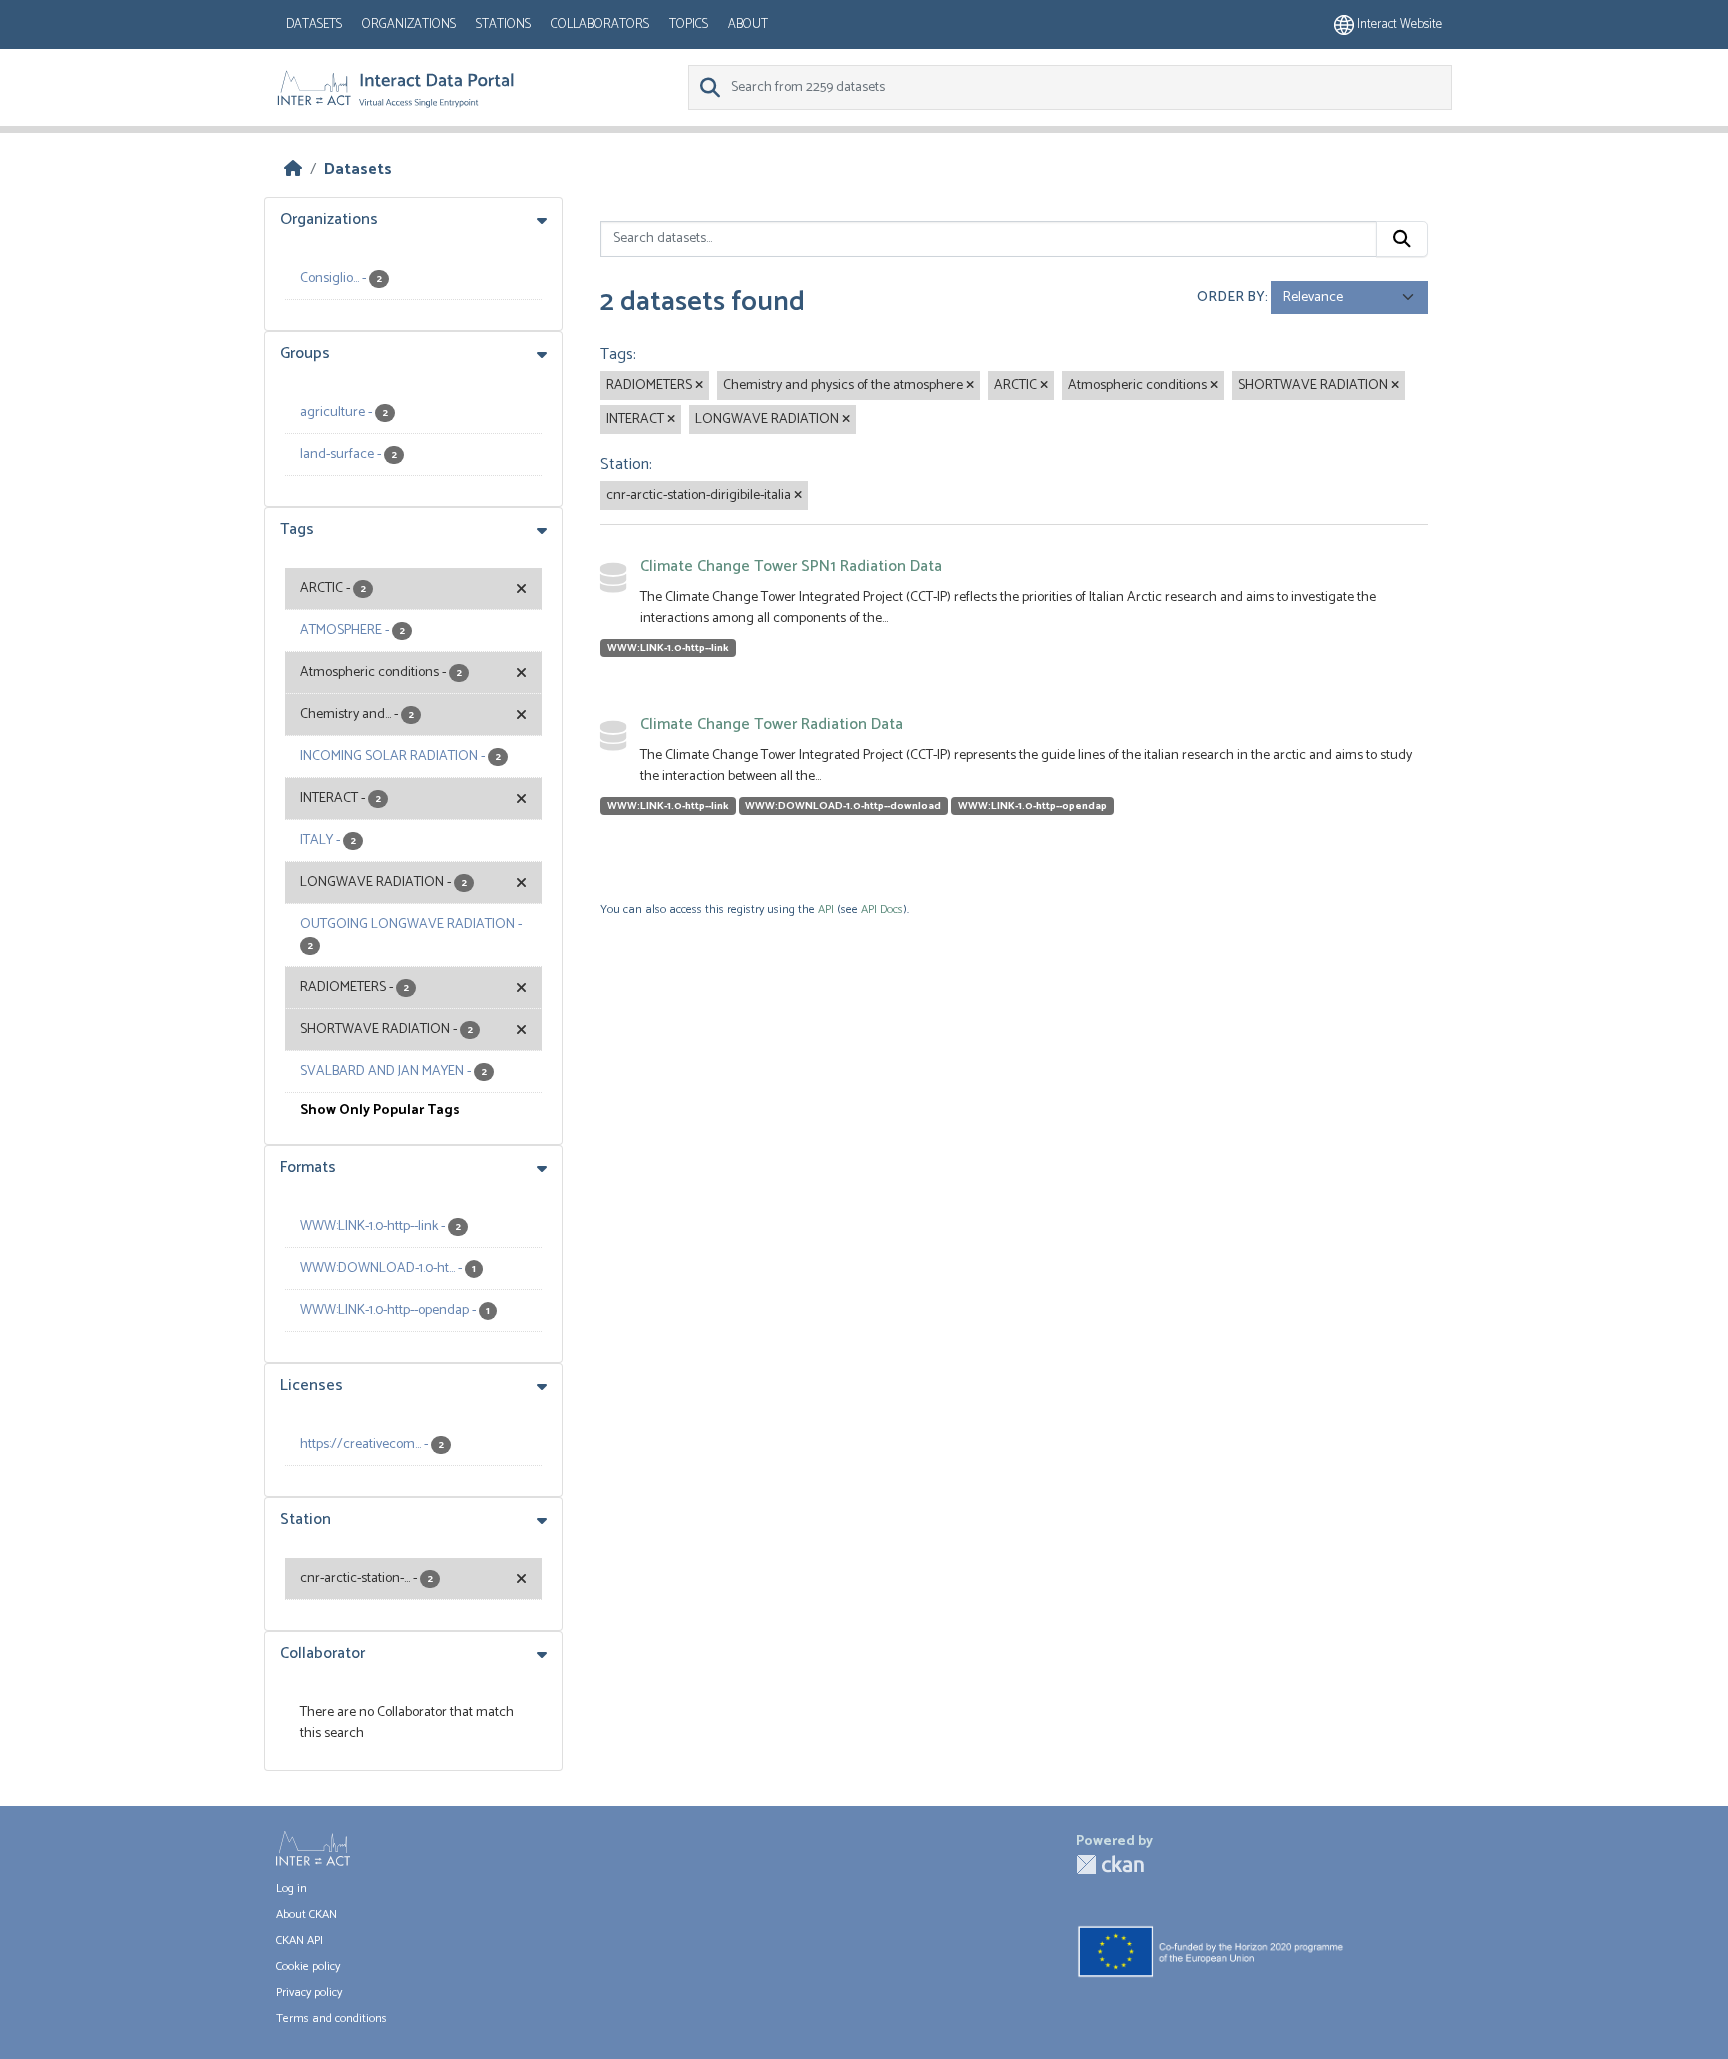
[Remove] (699, 386)
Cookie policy (308, 1966)
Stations (503, 24)
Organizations (409, 24)
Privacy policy (309, 1992)
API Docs (882, 909)
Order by (1231, 297)
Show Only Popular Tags (380, 1110)
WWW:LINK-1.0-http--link (668, 648)
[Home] (293, 169)
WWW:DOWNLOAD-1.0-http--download (843, 806)
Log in (291, 1888)
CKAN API (299, 1940)
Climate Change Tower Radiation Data (771, 724)
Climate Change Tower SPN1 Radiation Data (791, 566)
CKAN (1110, 1864)
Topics (688, 24)
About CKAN (306, 1914)
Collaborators (600, 24)
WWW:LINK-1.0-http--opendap (1032, 806)
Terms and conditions (331, 2018)
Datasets (314, 24)
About (748, 24)
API (826, 909)
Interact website (1398, 24)
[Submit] (1402, 239)
